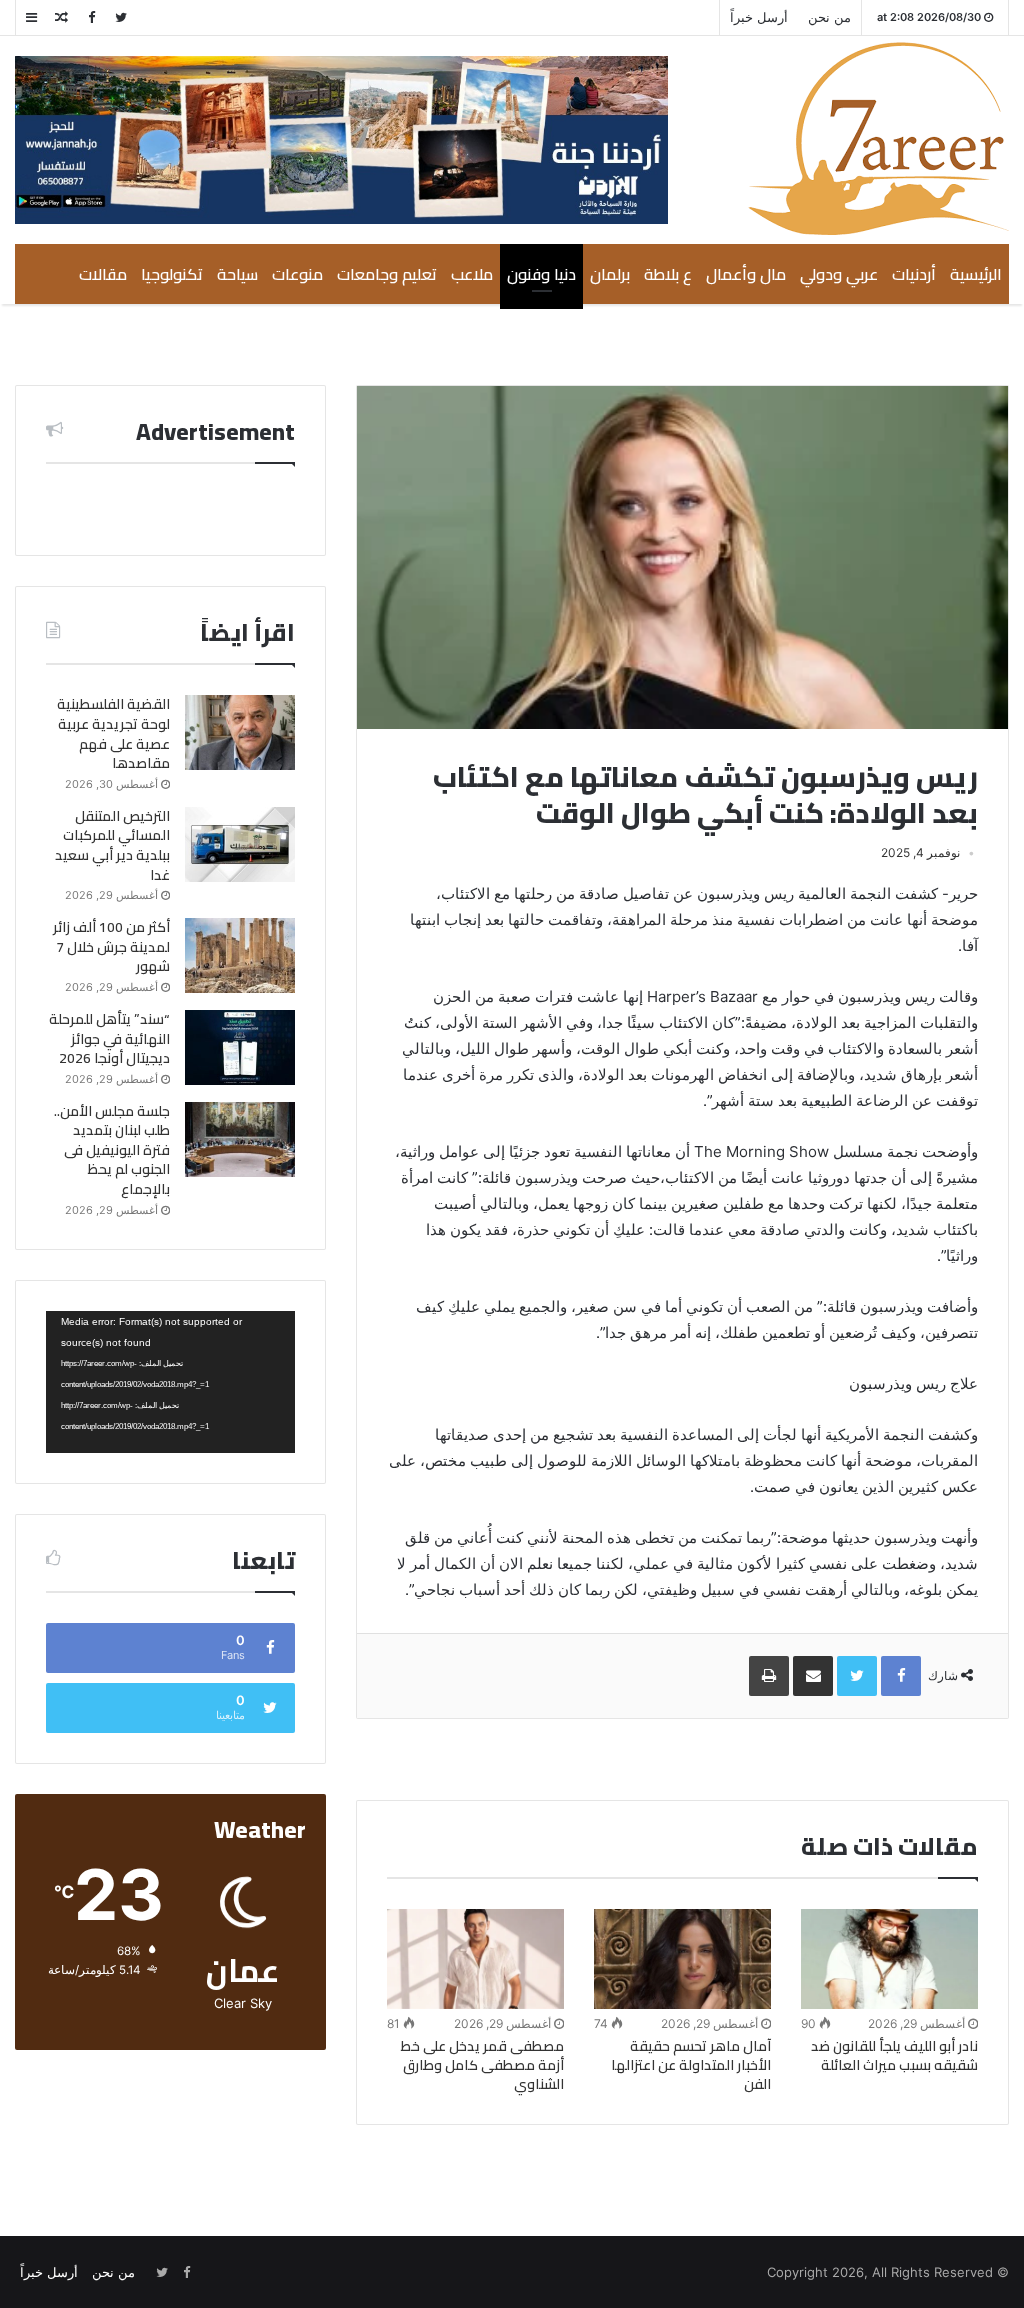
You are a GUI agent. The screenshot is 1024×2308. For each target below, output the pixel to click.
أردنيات (914, 274)
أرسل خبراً (759, 17)
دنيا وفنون (541, 274)
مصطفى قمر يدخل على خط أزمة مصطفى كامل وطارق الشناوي (482, 2065)
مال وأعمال (746, 274)
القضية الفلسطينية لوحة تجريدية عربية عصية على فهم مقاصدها (113, 733)
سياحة (237, 274)
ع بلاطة (668, 274)
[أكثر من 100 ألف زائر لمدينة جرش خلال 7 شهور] (240, 955)
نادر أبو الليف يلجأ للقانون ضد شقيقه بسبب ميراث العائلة (894, 2055)
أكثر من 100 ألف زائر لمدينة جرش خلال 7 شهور (111, 946)
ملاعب (472, 274)
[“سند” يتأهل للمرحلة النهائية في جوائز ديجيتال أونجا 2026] (240, 1047)
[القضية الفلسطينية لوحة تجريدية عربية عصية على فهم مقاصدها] (240, 732)
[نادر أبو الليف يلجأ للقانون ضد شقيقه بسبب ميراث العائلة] (889, 1959)
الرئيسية (976, 274)
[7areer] (878, 138)
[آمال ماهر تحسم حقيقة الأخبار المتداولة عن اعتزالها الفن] (682, 1959)
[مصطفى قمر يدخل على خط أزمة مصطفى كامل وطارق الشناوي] (475, 1959)
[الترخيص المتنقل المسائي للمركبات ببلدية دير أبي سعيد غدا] (240, 844)
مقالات (103, 274)
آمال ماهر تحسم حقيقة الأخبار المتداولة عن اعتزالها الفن (691, 2065)
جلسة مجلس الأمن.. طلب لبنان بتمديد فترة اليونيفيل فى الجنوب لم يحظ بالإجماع (112, 1150)
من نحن (829, 17)
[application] (170, 1382)
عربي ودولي (839, 274)
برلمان (610, 274)
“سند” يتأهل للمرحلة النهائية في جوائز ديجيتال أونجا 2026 (109, 1038)
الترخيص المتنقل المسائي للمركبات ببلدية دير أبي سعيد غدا (112, 845)
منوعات (297, 274)
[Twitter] (121, 17)
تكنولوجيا (172, 274)
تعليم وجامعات (387, 274)
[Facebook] (91, 17)
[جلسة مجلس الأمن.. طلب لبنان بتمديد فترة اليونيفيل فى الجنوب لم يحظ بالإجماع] (240, 1139)
